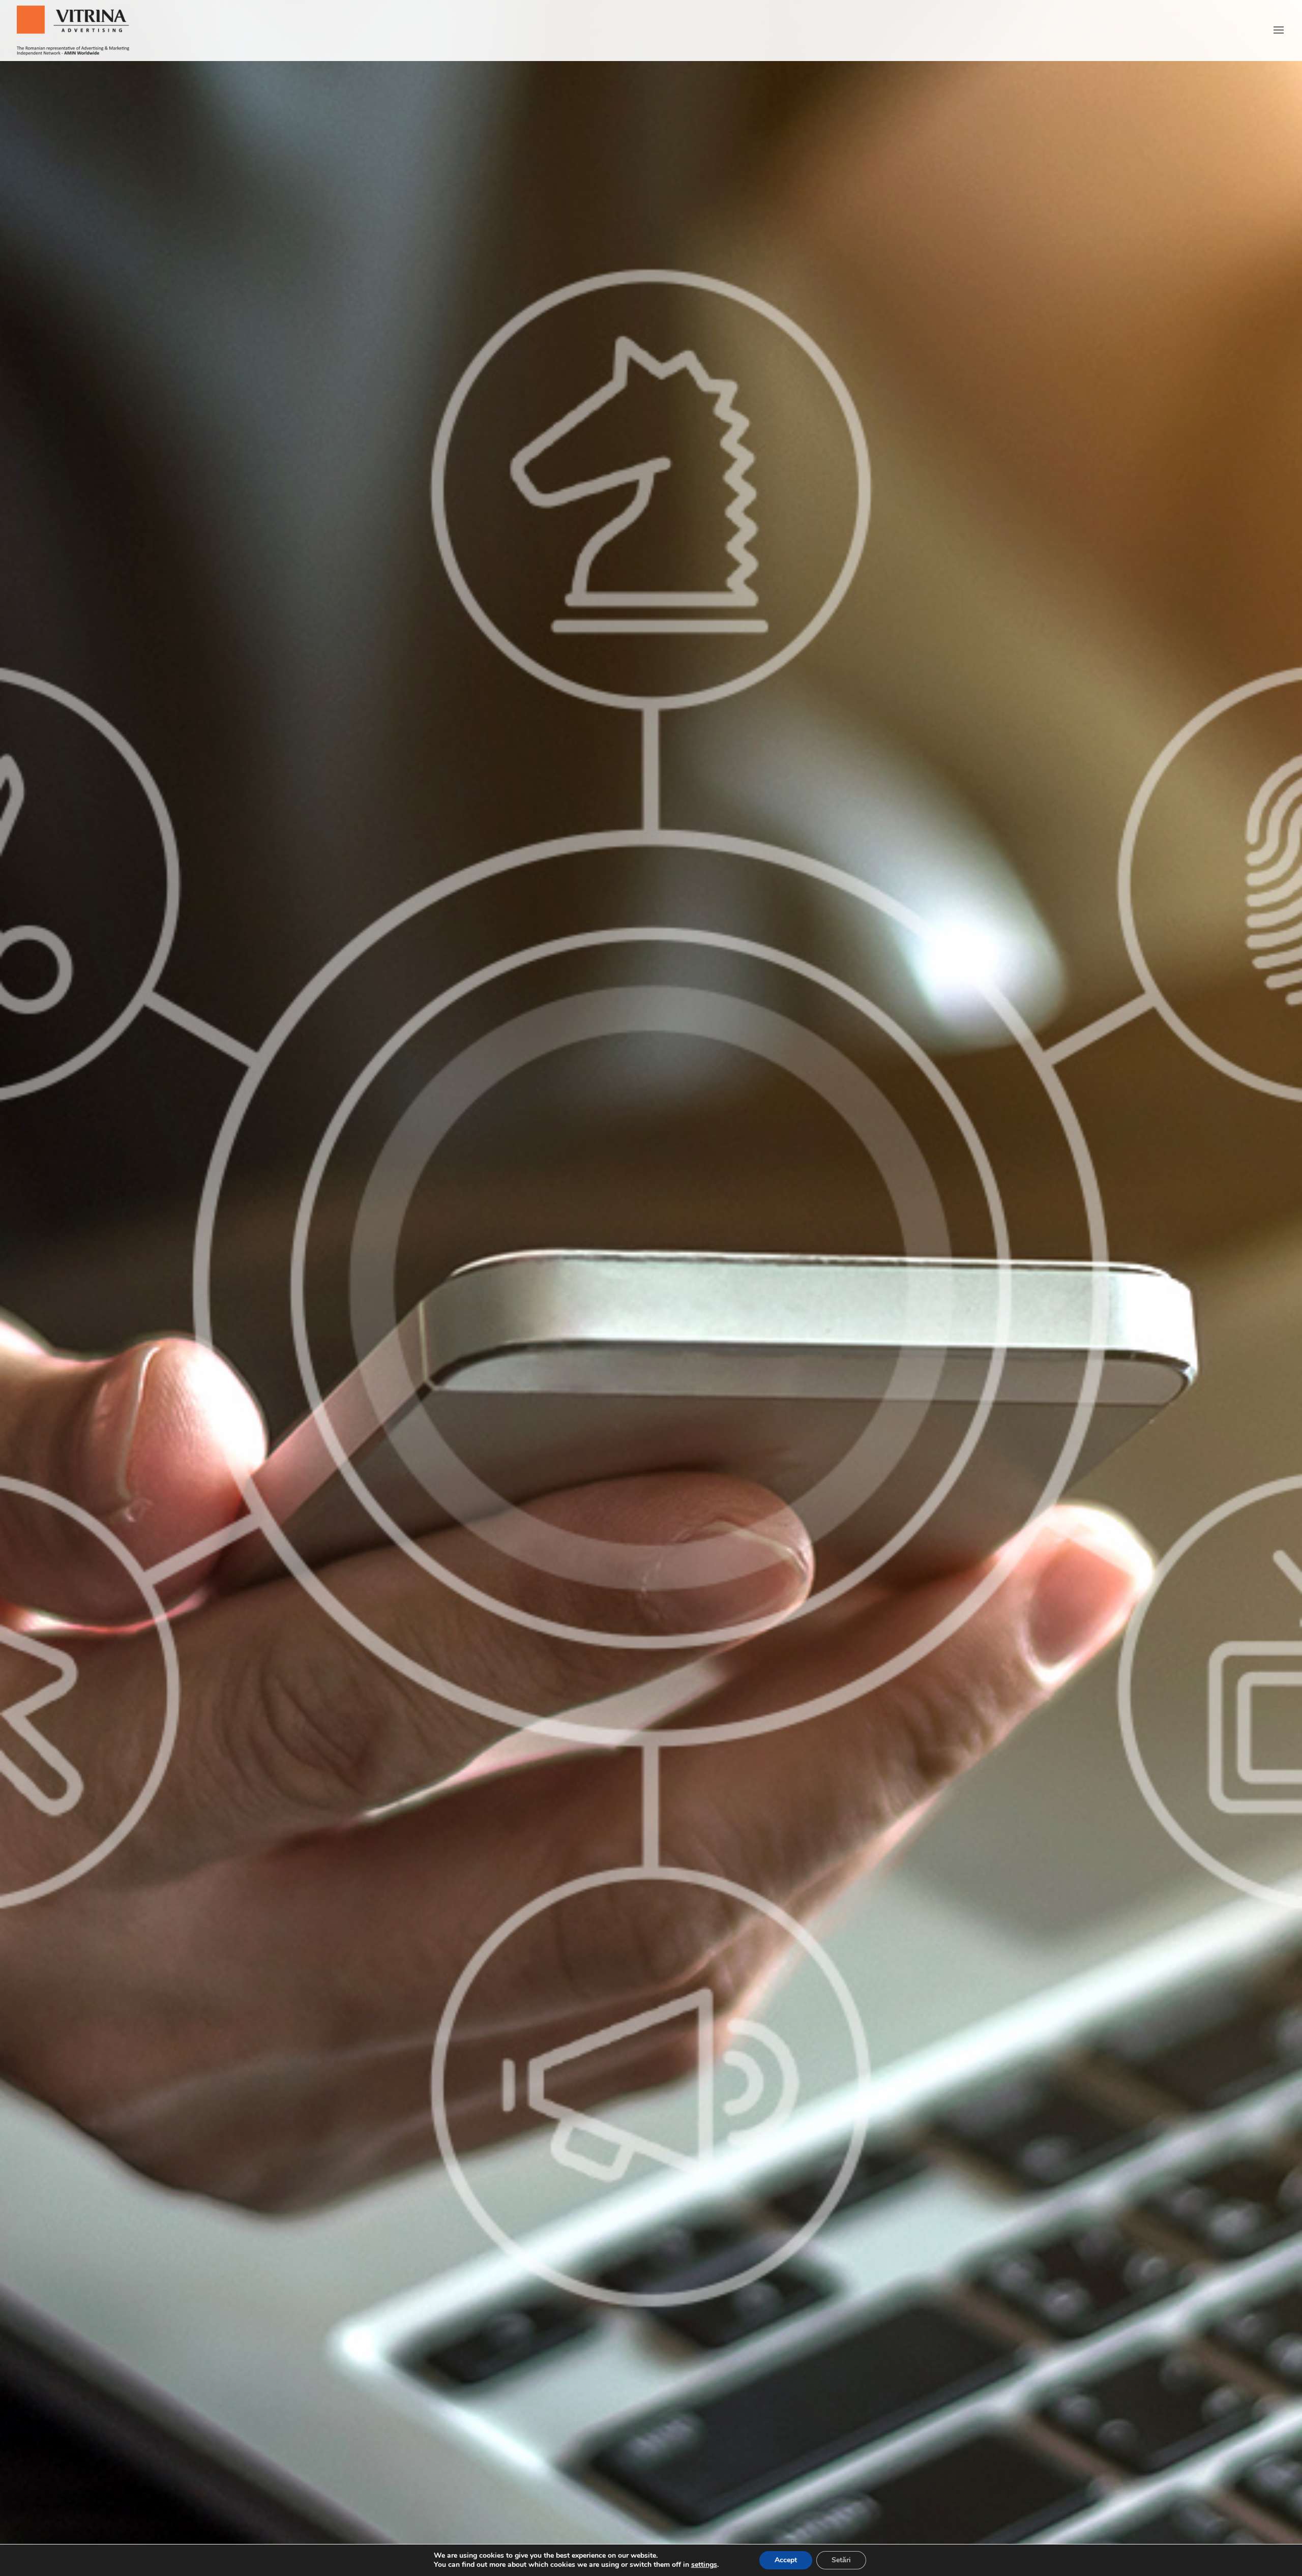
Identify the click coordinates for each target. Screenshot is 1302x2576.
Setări (841, 2560)
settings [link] (704, 2565)
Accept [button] (786, 2560)
